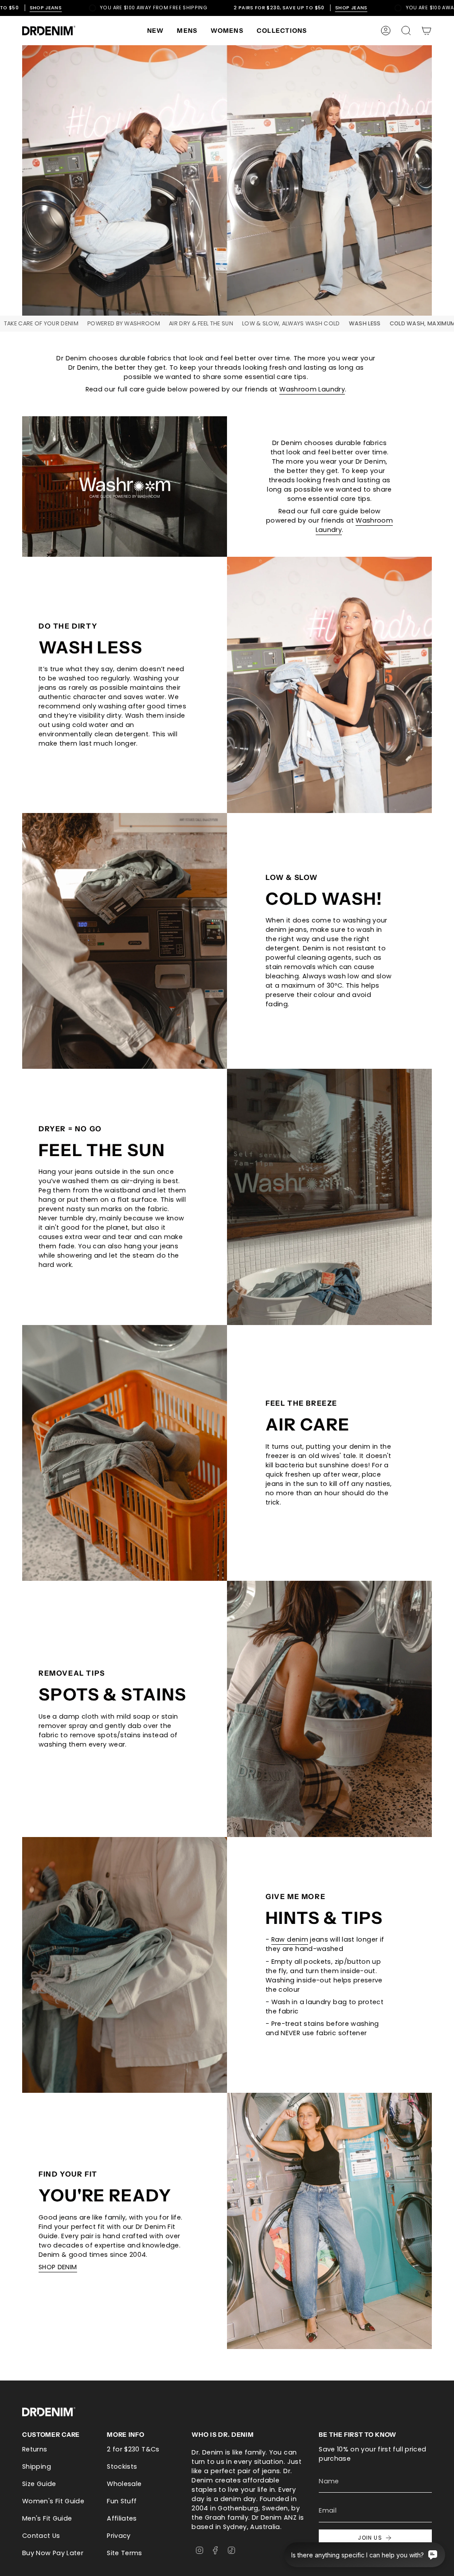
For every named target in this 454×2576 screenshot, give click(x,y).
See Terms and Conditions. (227, 1394)
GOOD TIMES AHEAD (227, 1352)
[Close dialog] (319, 1159)
